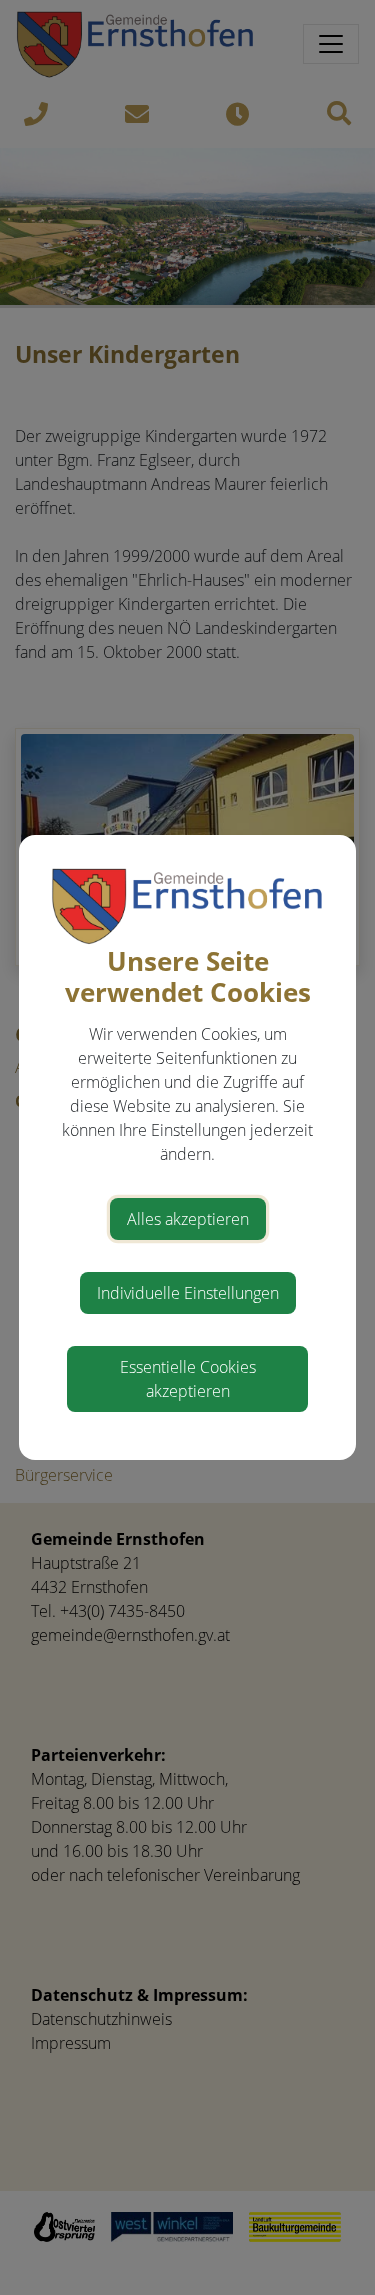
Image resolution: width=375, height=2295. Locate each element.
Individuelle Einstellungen (188, 1293)
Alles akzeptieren (188, 1219)
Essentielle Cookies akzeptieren (188, 1379)
